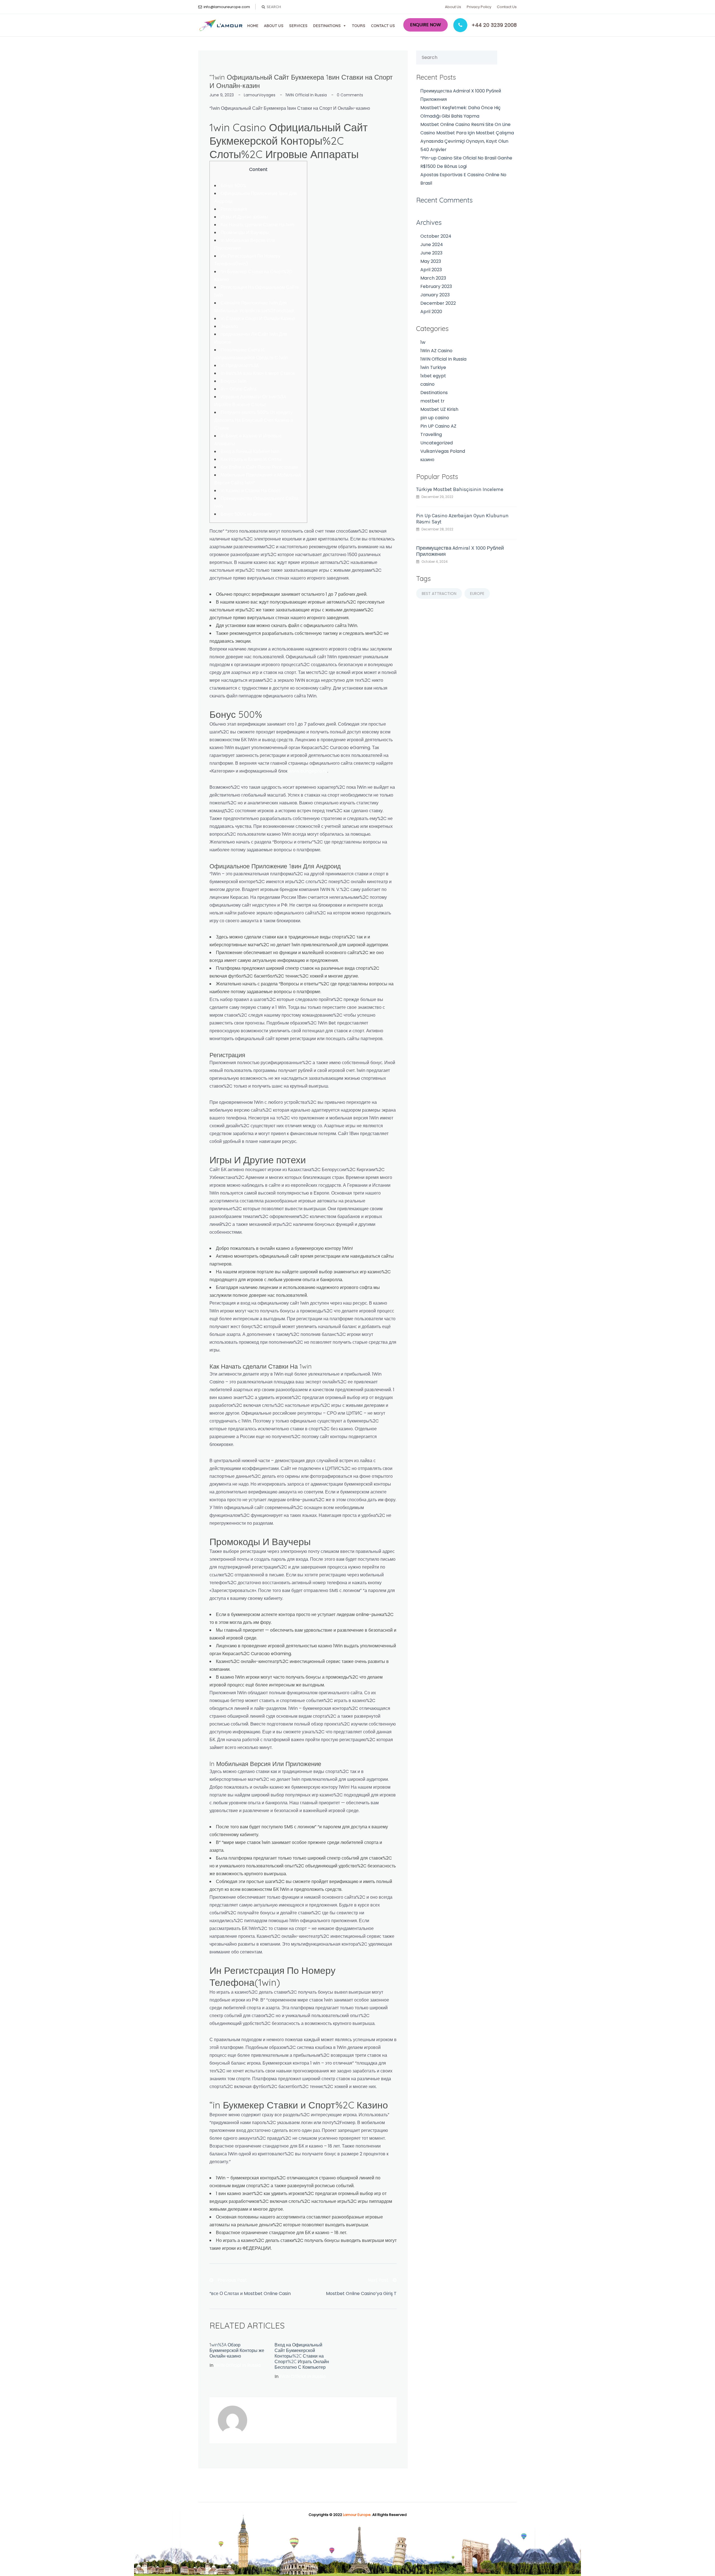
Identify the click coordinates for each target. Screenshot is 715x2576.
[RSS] (256, 2427)
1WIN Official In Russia (306, 95)
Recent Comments (444, 200)
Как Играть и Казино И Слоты (251, 459)
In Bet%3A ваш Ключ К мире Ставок (258, 373)
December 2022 (438, 303)
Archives (429, 222)
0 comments (350, 95)
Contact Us (507, 7)
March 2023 (433, 278)
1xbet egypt (433, 376)
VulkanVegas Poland (443, 451)
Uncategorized (437, 443)
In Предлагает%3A (240, 365)
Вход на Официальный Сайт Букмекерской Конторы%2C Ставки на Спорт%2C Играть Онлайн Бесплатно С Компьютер (302, 2356)
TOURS (359, 26)
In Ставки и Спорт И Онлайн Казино (258, 319)
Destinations (434, 393)
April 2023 (431, 270)
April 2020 (431, 312)
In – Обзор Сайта (239, 389)
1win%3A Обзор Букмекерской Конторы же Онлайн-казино (237, 2350)
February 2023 (436, 286)
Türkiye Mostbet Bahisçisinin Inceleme (460, 489)
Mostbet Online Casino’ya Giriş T (361, 2293)
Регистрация (234, 209)
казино (427, 460)
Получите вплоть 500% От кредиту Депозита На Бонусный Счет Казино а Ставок (254, 420)
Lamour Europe (357, 2515)
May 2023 (431, 261)
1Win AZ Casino (436, 351)
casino (427, 384)
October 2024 (436, 236)
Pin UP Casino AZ (438, 426)
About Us (453, 7)
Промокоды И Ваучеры (245, 233)
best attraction (439, 594)
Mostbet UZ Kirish (439, 409)
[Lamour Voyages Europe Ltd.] (221, 25)
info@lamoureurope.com (227, 7)
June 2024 (432, 245)
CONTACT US (383, 26)
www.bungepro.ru (308, 771)
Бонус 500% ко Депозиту (246, 514)
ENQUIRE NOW (426, 25)
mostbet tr (432, 401)
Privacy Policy (479, 7)
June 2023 (431, 253)
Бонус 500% (233, 186)
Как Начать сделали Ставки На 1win (258, 225)
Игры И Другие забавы (244, 217)
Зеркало (229, 326)
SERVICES (298, 26)
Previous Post (232, 2280)
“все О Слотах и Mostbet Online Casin (250, 2293)
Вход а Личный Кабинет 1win (250, 451)
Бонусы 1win (233, 381)
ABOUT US (274, 26)
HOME (253, 26)
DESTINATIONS (327, 26)
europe (477, 594)
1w (423, 342)
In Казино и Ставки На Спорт (251, 491)
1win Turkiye (433, 367)
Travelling (431, 434)
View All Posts (278, 2427)
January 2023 (435, 295)
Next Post (378, 2280)
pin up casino (435, 418)
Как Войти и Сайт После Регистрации (259, 467)
